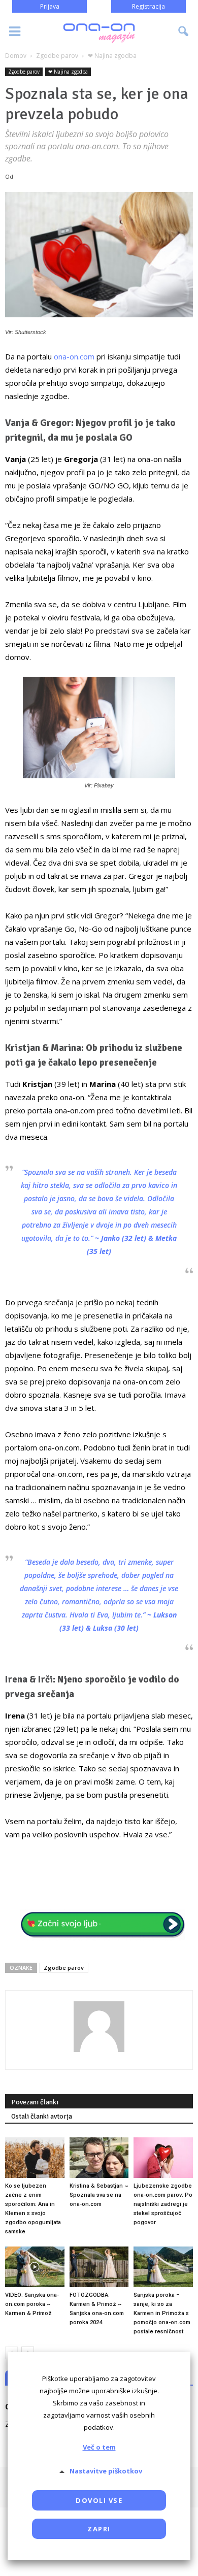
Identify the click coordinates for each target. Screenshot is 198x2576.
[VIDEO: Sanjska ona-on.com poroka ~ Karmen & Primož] (35, 2267)
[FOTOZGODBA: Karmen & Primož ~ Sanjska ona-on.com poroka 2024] (99, 2267)
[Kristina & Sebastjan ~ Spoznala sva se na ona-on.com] (99, 2158)
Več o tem (99, 2447)
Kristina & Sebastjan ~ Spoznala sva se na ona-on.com (99, 2195)
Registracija (148, 6)
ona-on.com (74, 356)
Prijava (50, 6)
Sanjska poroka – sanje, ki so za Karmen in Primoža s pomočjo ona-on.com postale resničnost (162, 2313)
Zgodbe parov (24, 72)
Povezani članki (35, 2102)
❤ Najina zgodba (68, 72)
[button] (184, 31)
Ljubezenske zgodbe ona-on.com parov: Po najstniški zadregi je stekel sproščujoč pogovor (163, 2204)
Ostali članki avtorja (42, 2116)
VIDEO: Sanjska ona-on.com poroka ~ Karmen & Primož (32, 2304)
